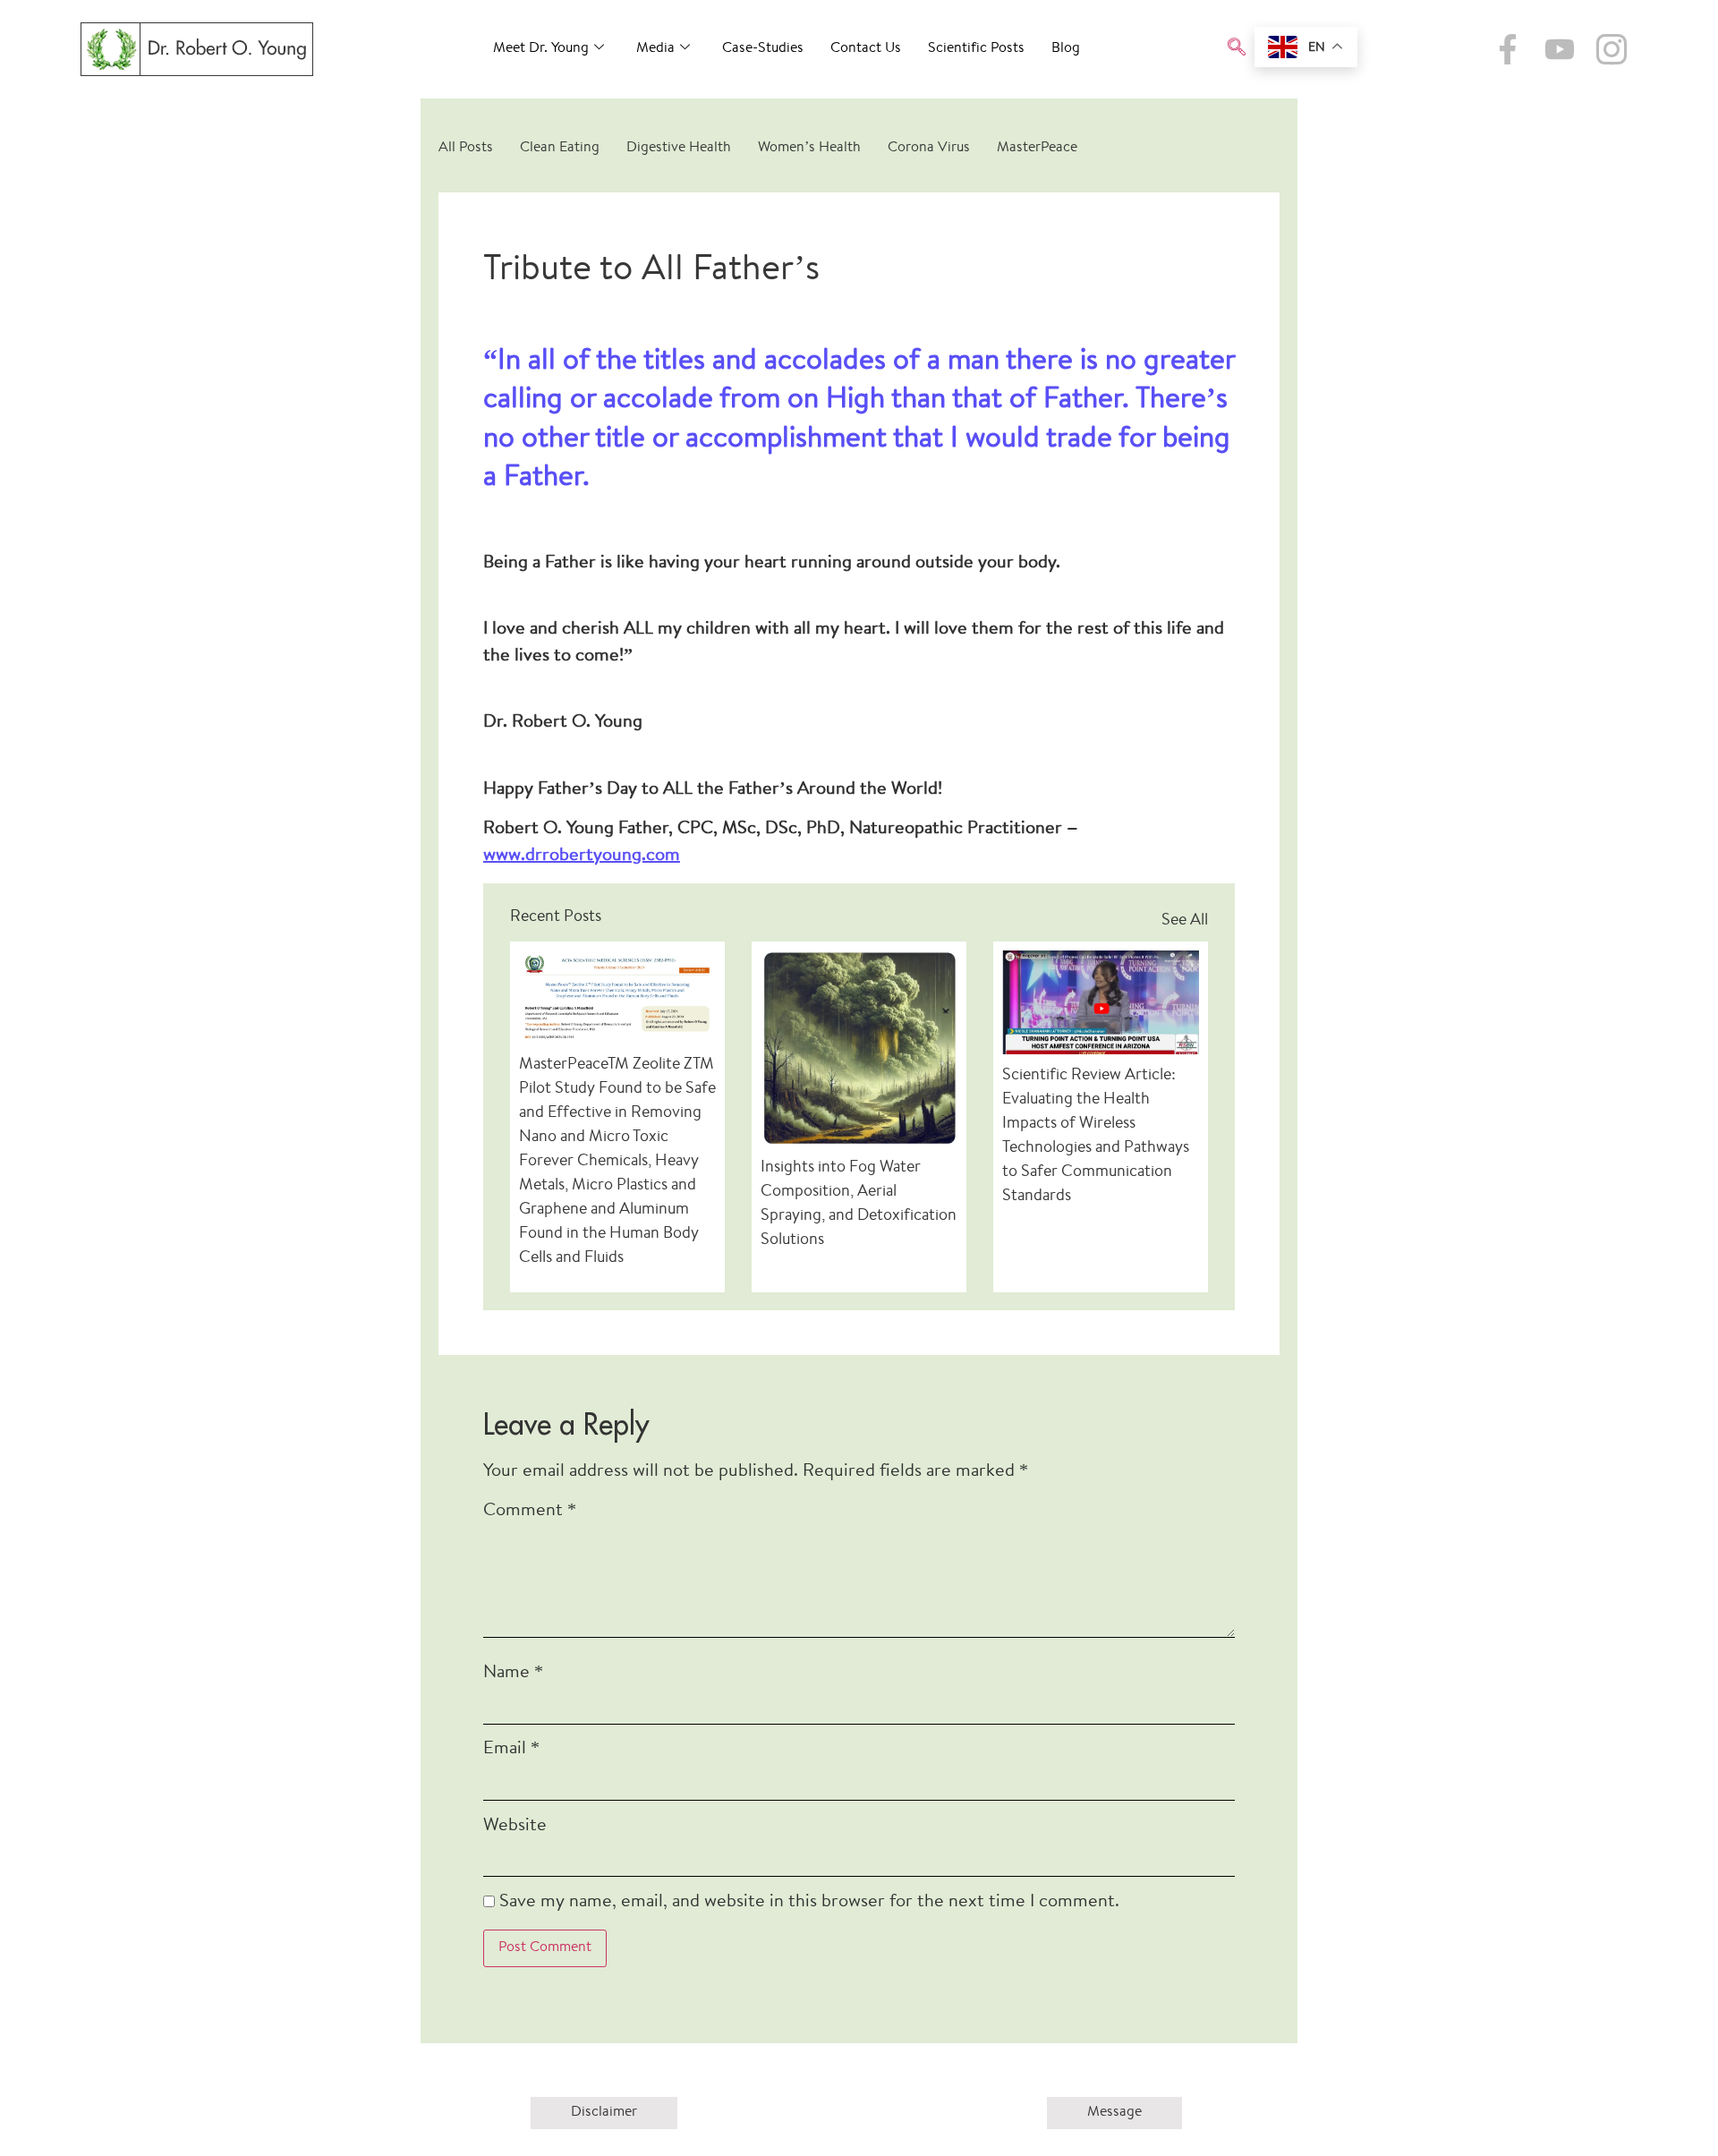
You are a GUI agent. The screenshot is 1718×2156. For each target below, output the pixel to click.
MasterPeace (1037, 148)
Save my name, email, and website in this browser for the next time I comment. (809, 1902)
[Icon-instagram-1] (1612, 49)
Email (511, 1749)
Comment (530, 1511)
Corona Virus (929, 148)
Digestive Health (679, 148)
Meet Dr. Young (541, 49)
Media (655, 49)
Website (515, 1826)
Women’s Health (809, 148)
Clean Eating (560, 148)
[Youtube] (1560, 49)
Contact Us (866, 49)
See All (1185, 921)
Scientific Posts (976, 49)
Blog (1066, 49)
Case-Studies (763, 49)
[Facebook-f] (1508, 49)
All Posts (466, 148)
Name (513, 1673)
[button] (1237, 49)
